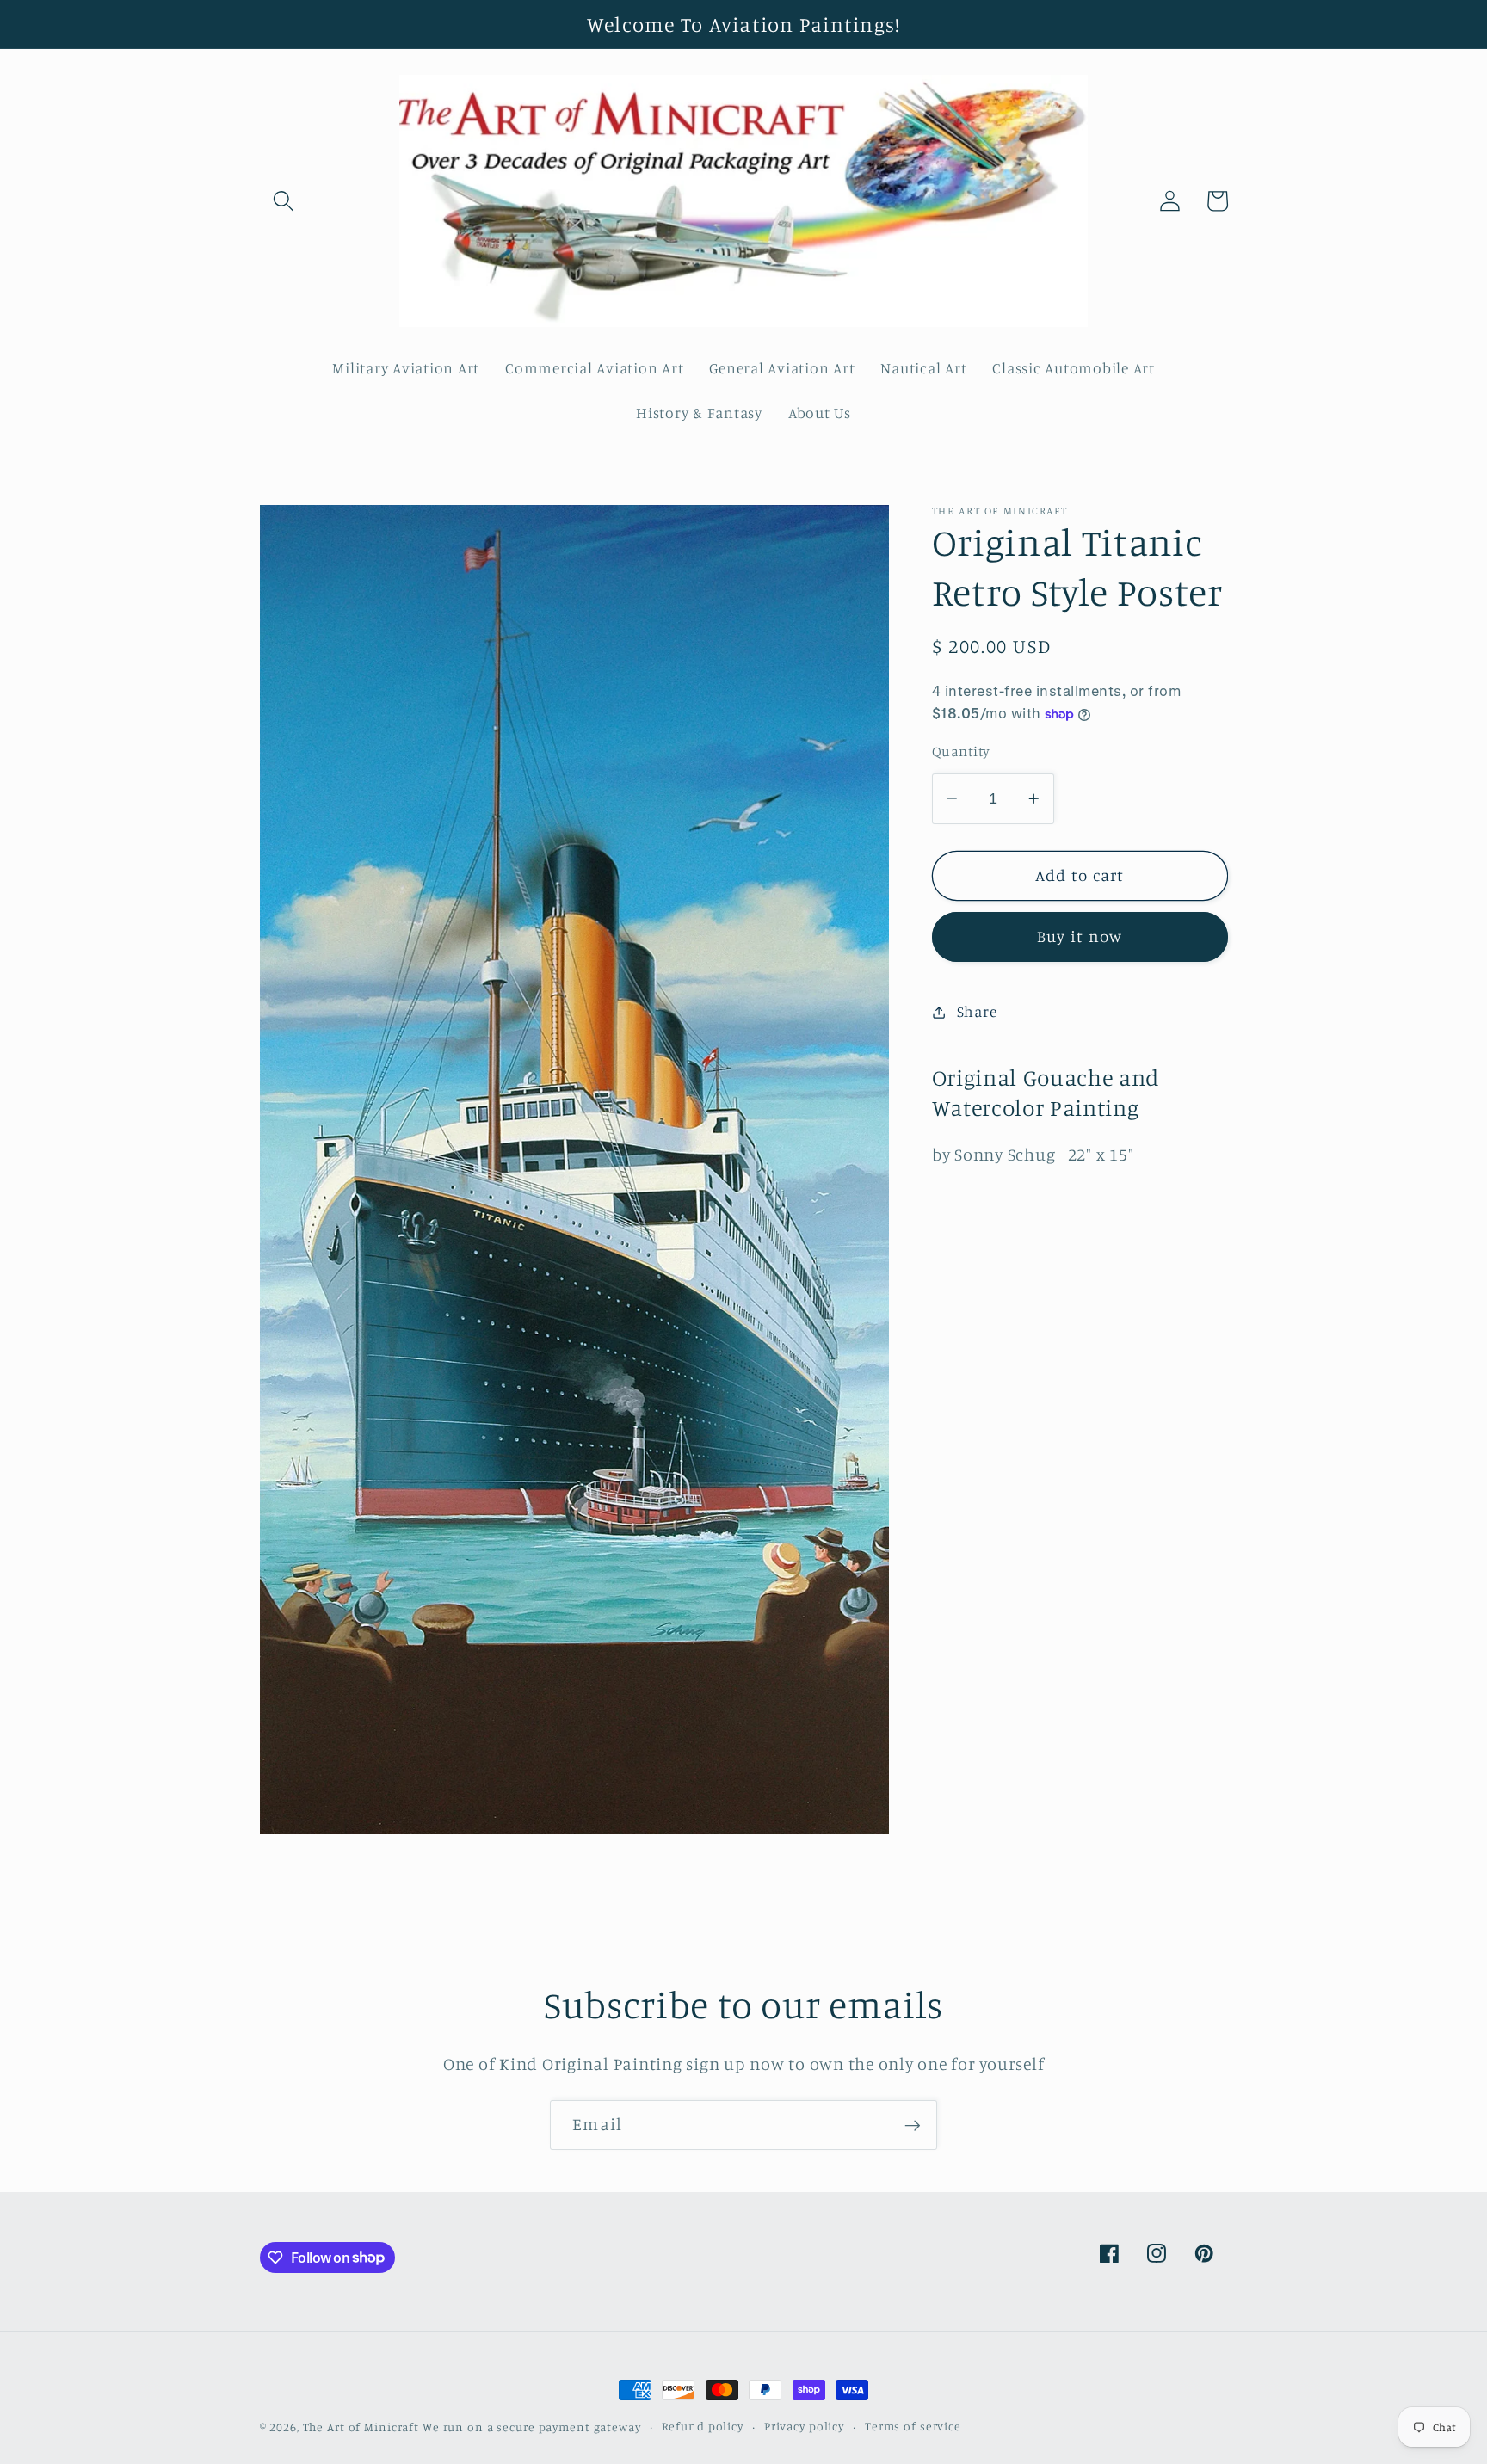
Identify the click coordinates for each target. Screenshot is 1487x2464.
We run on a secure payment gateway (532, 2427)
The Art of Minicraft (361, 2427)
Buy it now (1080, 936)
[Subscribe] (913, 2125)
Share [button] (977, 1011)
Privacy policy (804, 2426)
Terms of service (913, 2426)
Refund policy (703, 2426)
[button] (284, 201)
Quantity (961, 751)
